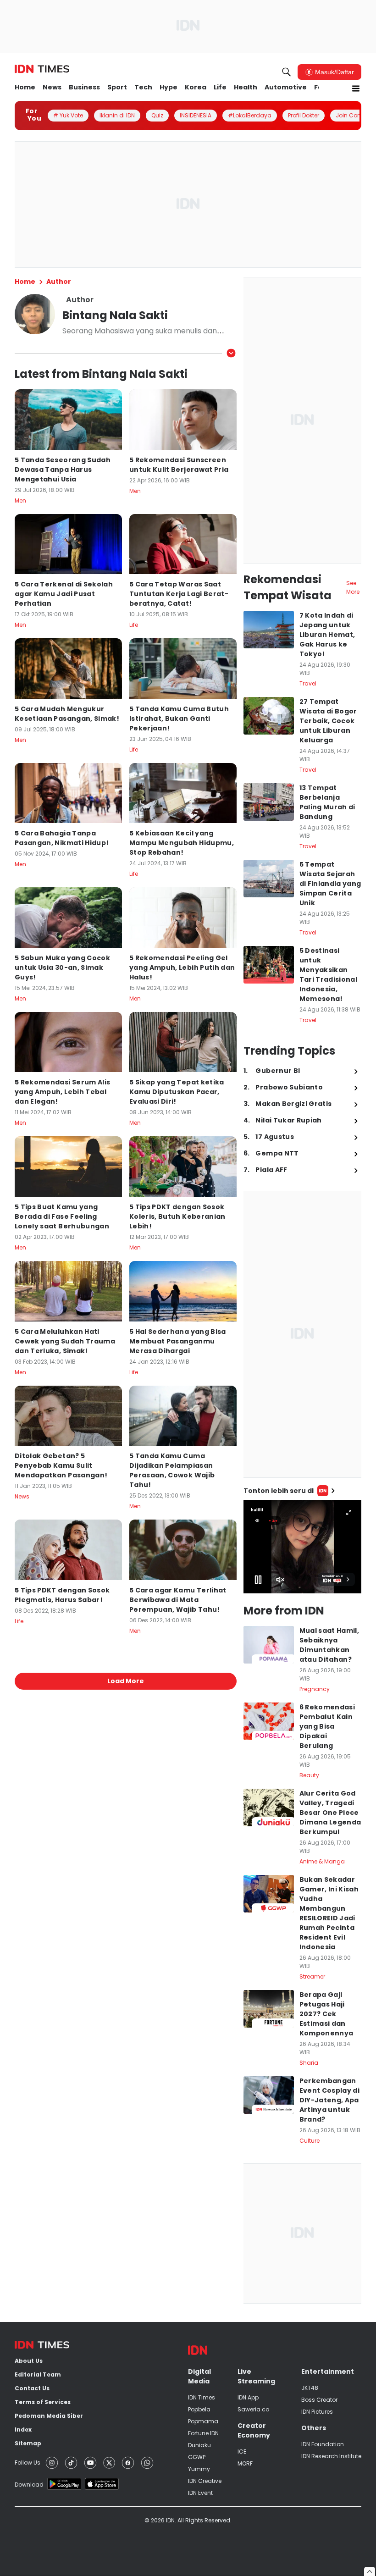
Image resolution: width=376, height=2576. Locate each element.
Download (29, 2485)
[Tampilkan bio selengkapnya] (231, 353)
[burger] (356, 88)
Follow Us (28, 2463)
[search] (287, 72)
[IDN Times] (42, 69)
